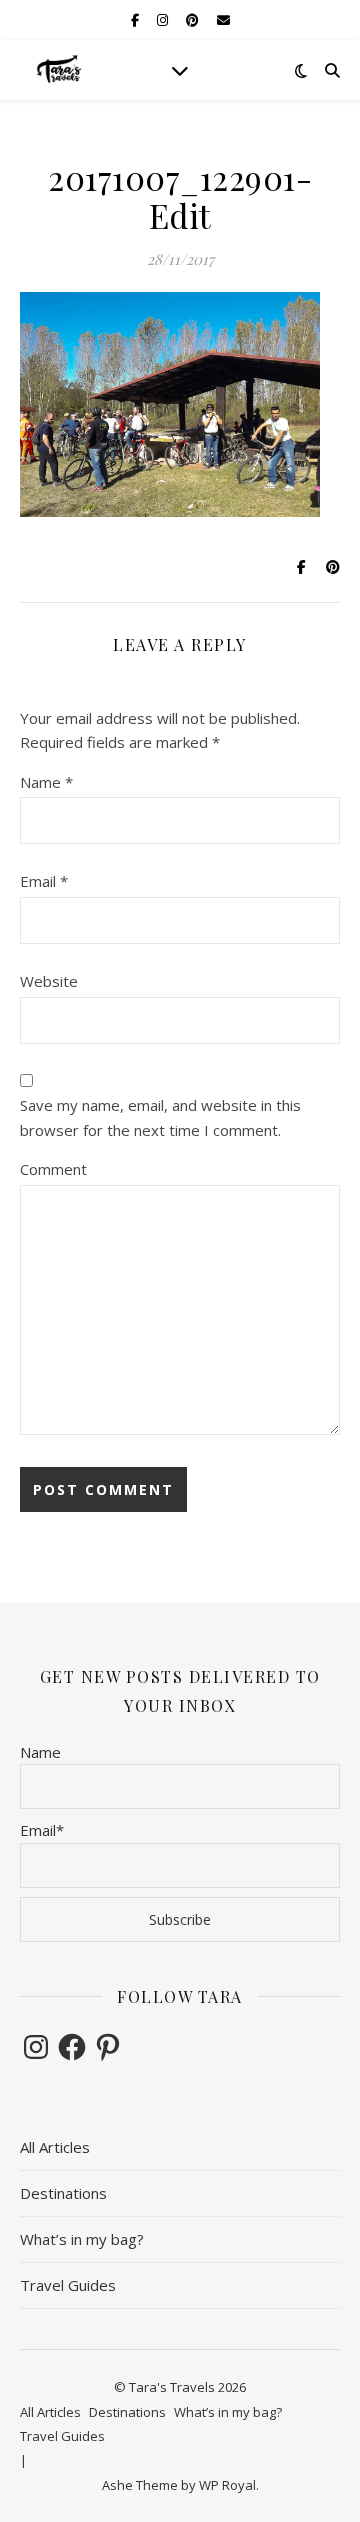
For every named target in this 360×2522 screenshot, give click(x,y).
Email (44, 881)
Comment (53, 1169)
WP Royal (227, 2485)
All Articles (55, 2147)
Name (46, 782)
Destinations (63, 2193)
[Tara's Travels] (60, 70)
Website (49, 981)
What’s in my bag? (82, 2239)
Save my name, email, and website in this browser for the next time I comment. (160, 1117)
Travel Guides (68, 2285)
